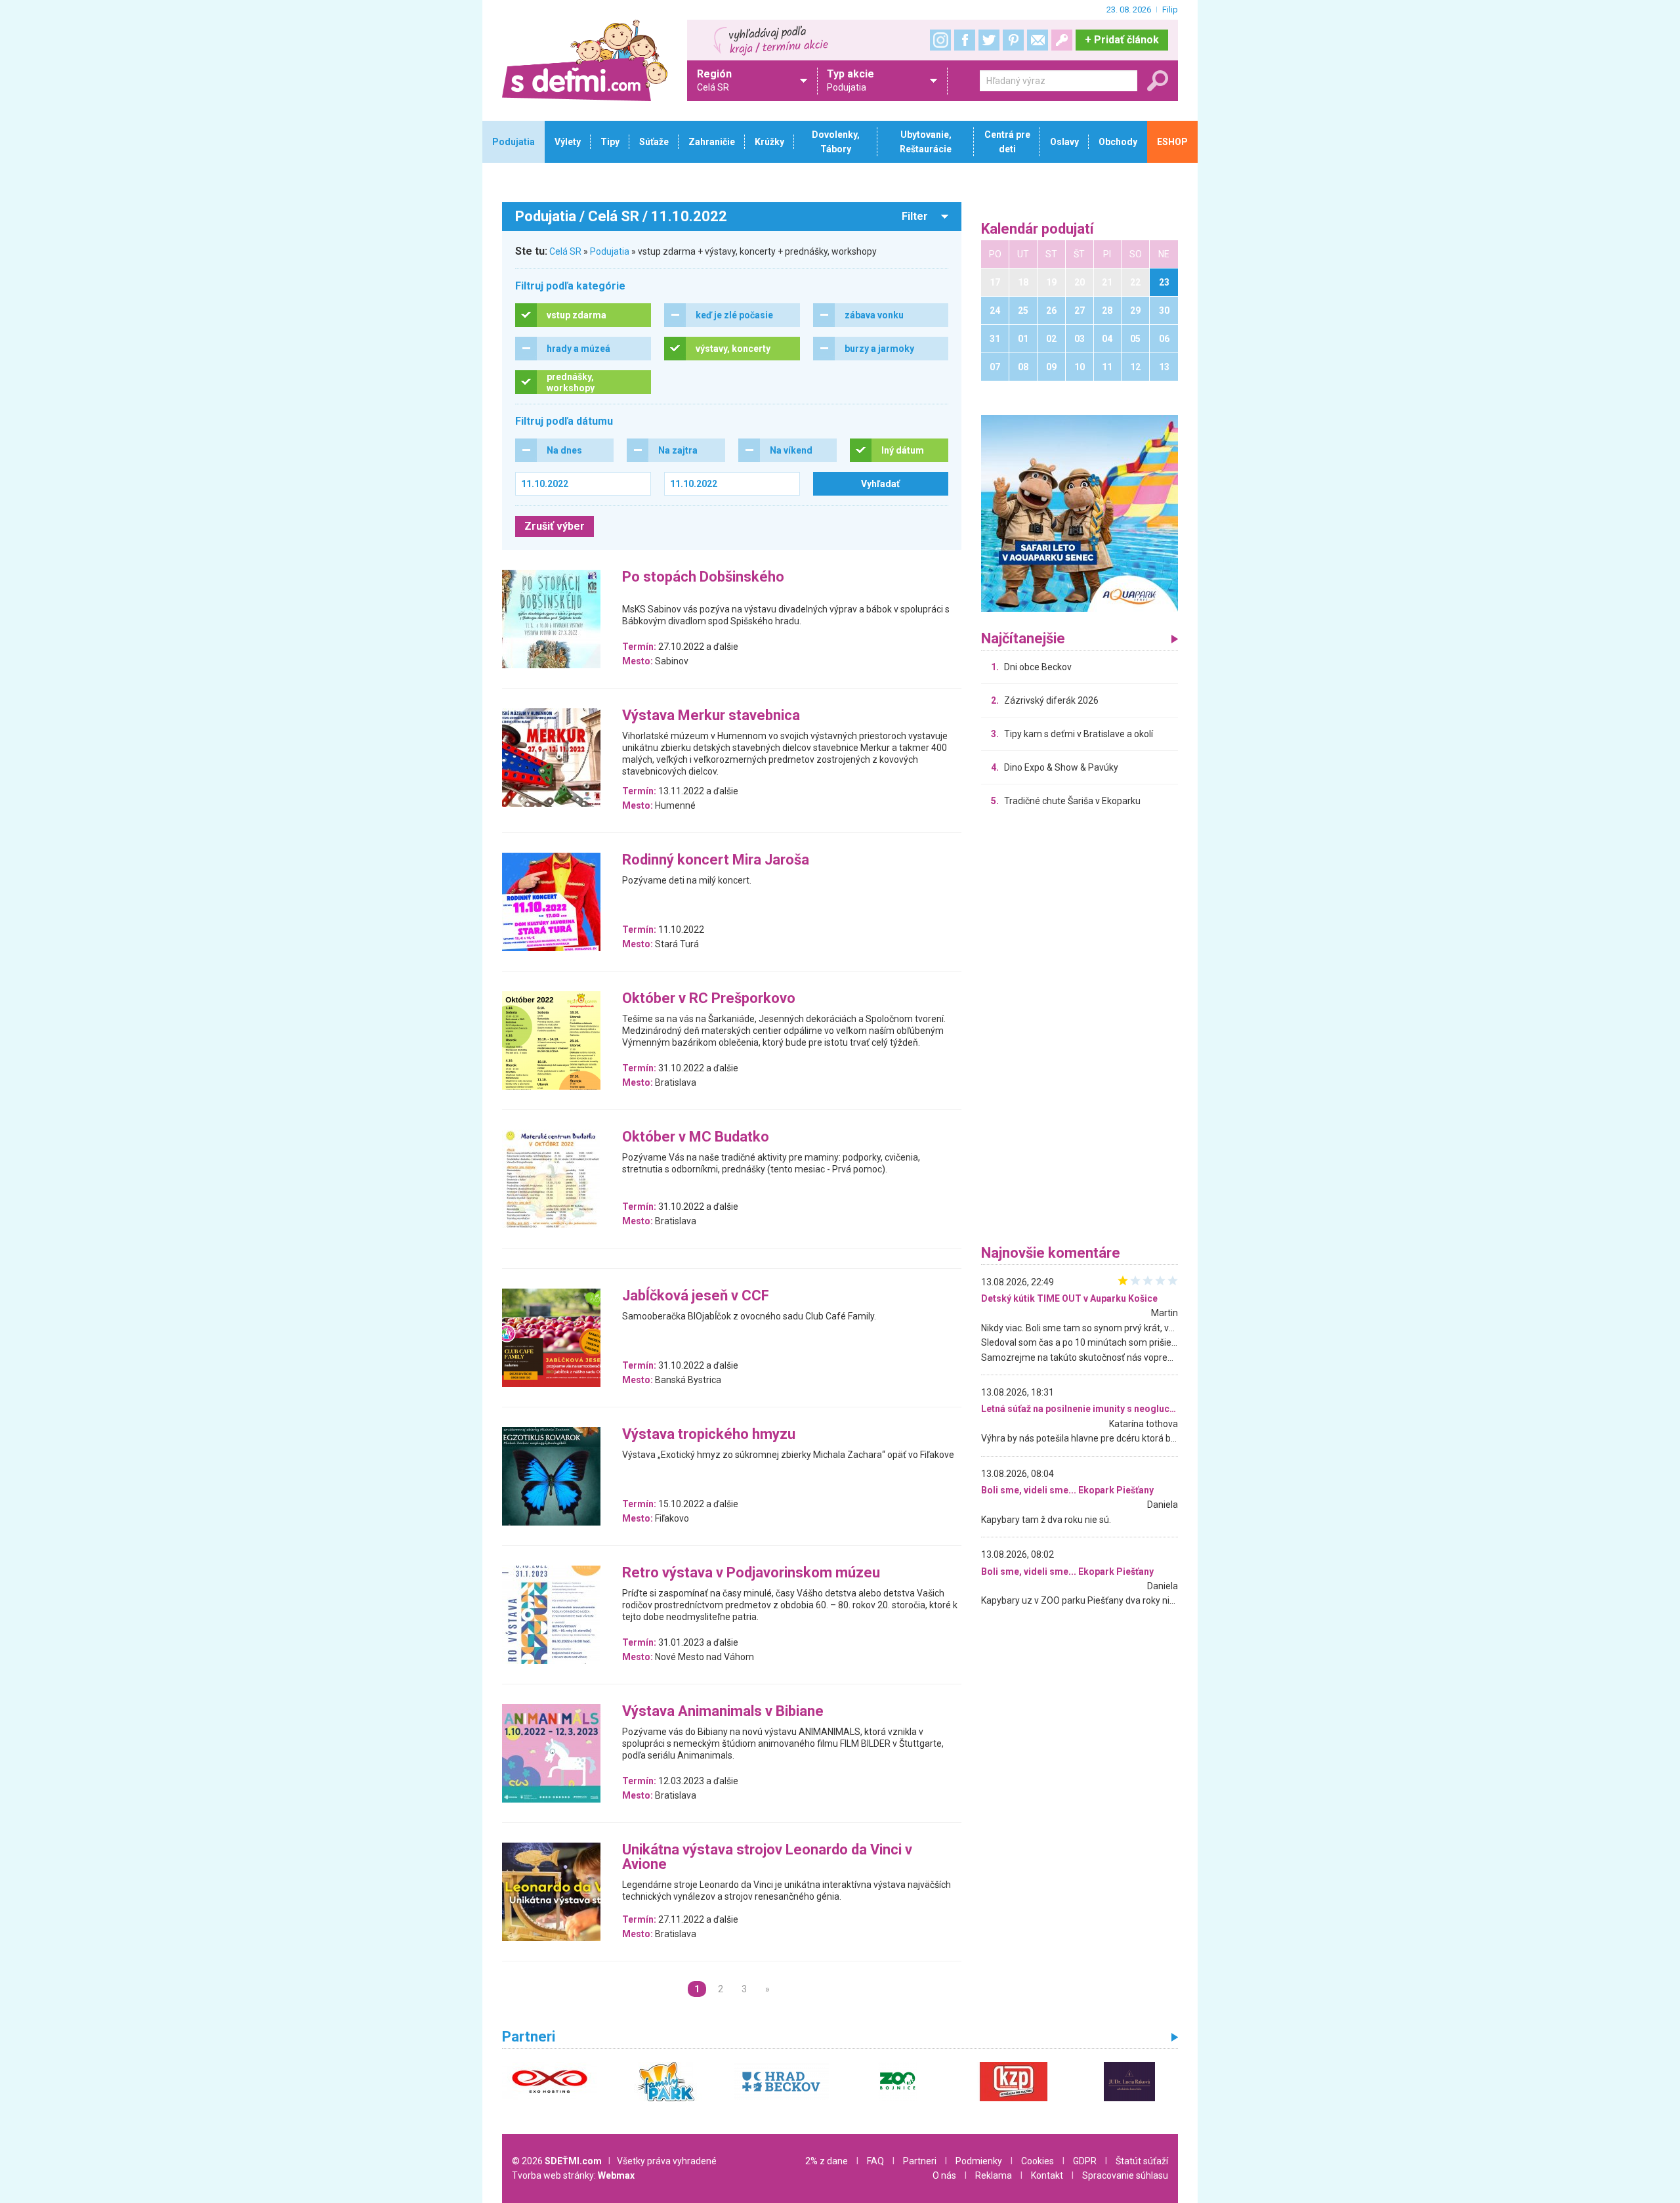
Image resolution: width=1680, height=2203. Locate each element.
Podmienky (979, 2161)
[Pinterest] (1013, 40)
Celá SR (565, 251)
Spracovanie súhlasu (1125, 2175)
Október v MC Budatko (696, 1137)
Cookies (1038, 2161)
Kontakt (1047, 2175)
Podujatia (610, 251)
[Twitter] (989, 40)
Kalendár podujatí (1038, 229)
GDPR (1085, 2161)
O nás (944, 2175)
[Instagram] (940, 40)
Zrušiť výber (555, 526)
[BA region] (1080, 513)
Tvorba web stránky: (573, 2175)
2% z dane (827, 2161)
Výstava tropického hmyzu (709, 1435)
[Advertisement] (1080, 1029)
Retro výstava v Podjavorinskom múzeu (751, 1573)
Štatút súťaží (1142, 2161)
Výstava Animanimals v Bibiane (723, 1712)
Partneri (920, 2161)
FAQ (875, 2161)
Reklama (994, 2175)
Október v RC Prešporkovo (709, 999)
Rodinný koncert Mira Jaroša (716, 860)
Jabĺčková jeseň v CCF (696, 1296)
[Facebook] (965, 40)
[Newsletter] (1038, 40)
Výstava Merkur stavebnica (711, 716)
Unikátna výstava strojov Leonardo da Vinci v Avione (767, 1857)
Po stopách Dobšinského (703, 577)
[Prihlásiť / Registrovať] (1062, 40)
